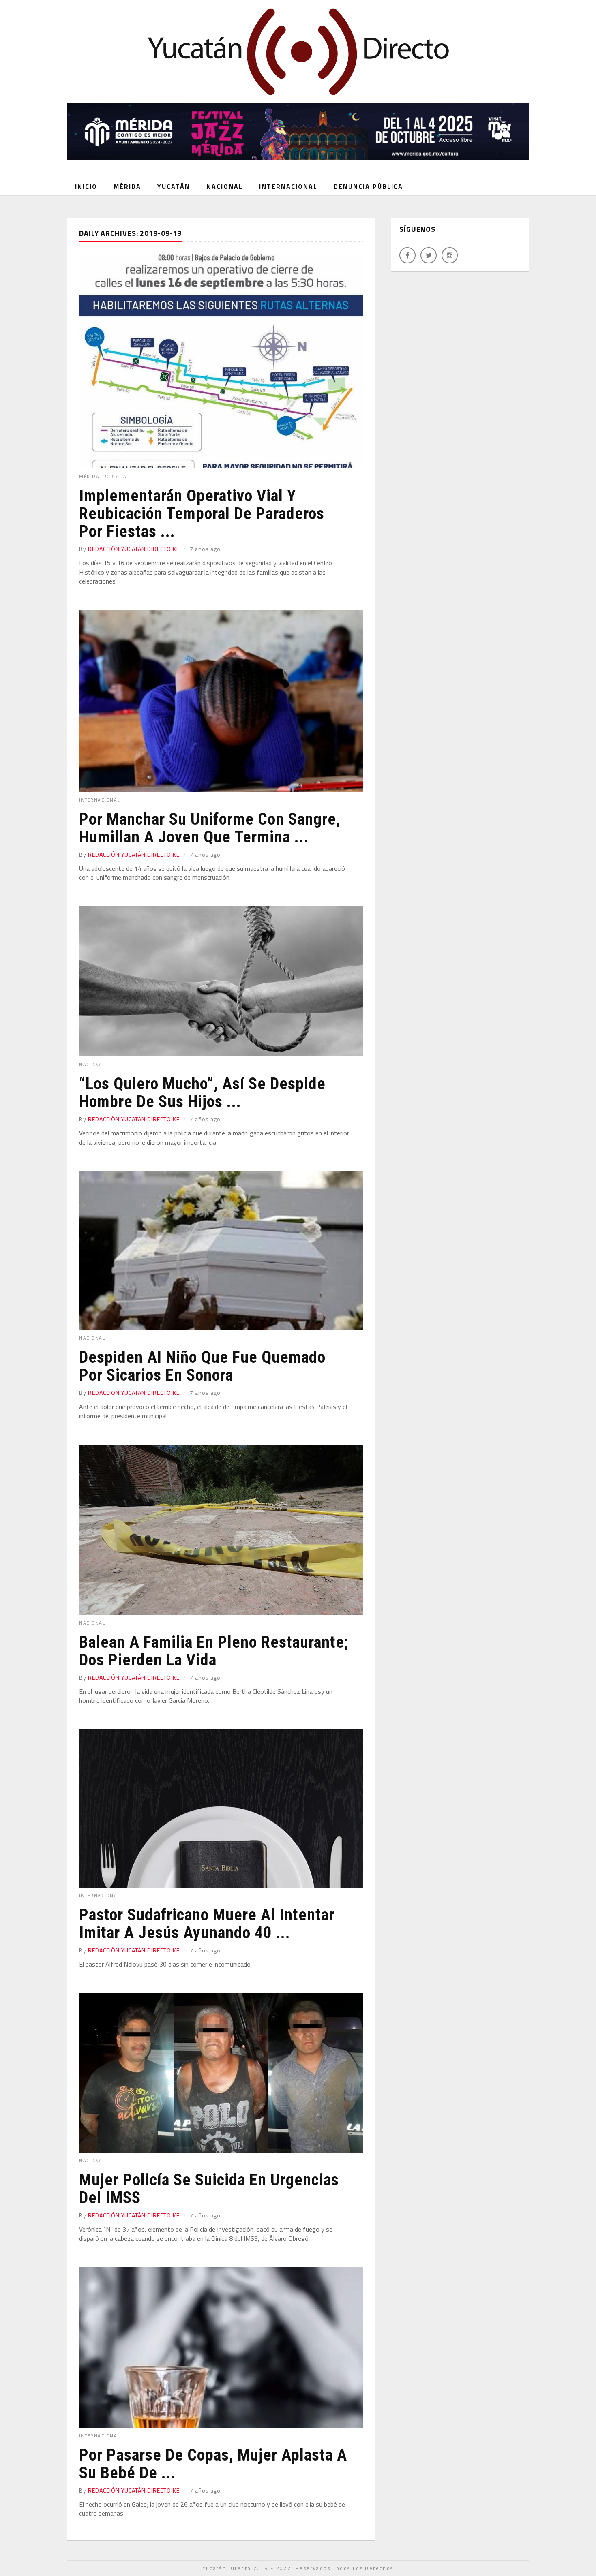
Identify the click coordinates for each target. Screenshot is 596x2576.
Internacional (288, 186)
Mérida (127, 186)
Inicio (86, 186)
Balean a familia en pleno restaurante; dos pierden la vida (214, 1651)
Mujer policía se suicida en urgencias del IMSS (209, 2189)
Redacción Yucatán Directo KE (134, 549)
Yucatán (174, 186)
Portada (115, 477)
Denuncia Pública (368, 186)
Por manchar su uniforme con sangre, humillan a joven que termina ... (210, 828)
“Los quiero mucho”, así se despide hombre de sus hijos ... (202, 1093)
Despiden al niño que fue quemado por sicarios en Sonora (202, 1366)
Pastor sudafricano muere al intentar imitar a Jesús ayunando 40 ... (207, 1924)
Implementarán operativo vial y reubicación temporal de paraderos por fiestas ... (202, 514)
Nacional (225, 186)
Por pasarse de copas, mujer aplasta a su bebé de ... (213, 2464)
